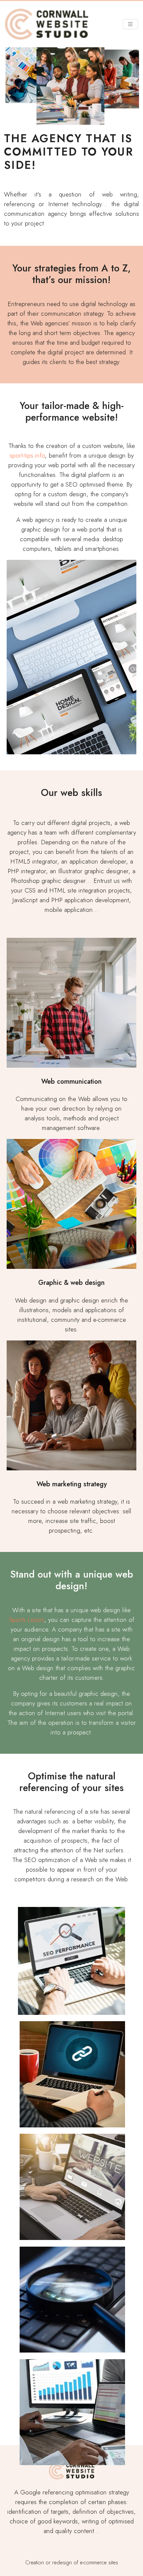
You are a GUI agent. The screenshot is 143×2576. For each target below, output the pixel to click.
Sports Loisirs (27, 1620)
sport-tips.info (27, 455)
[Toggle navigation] (130, 24)
